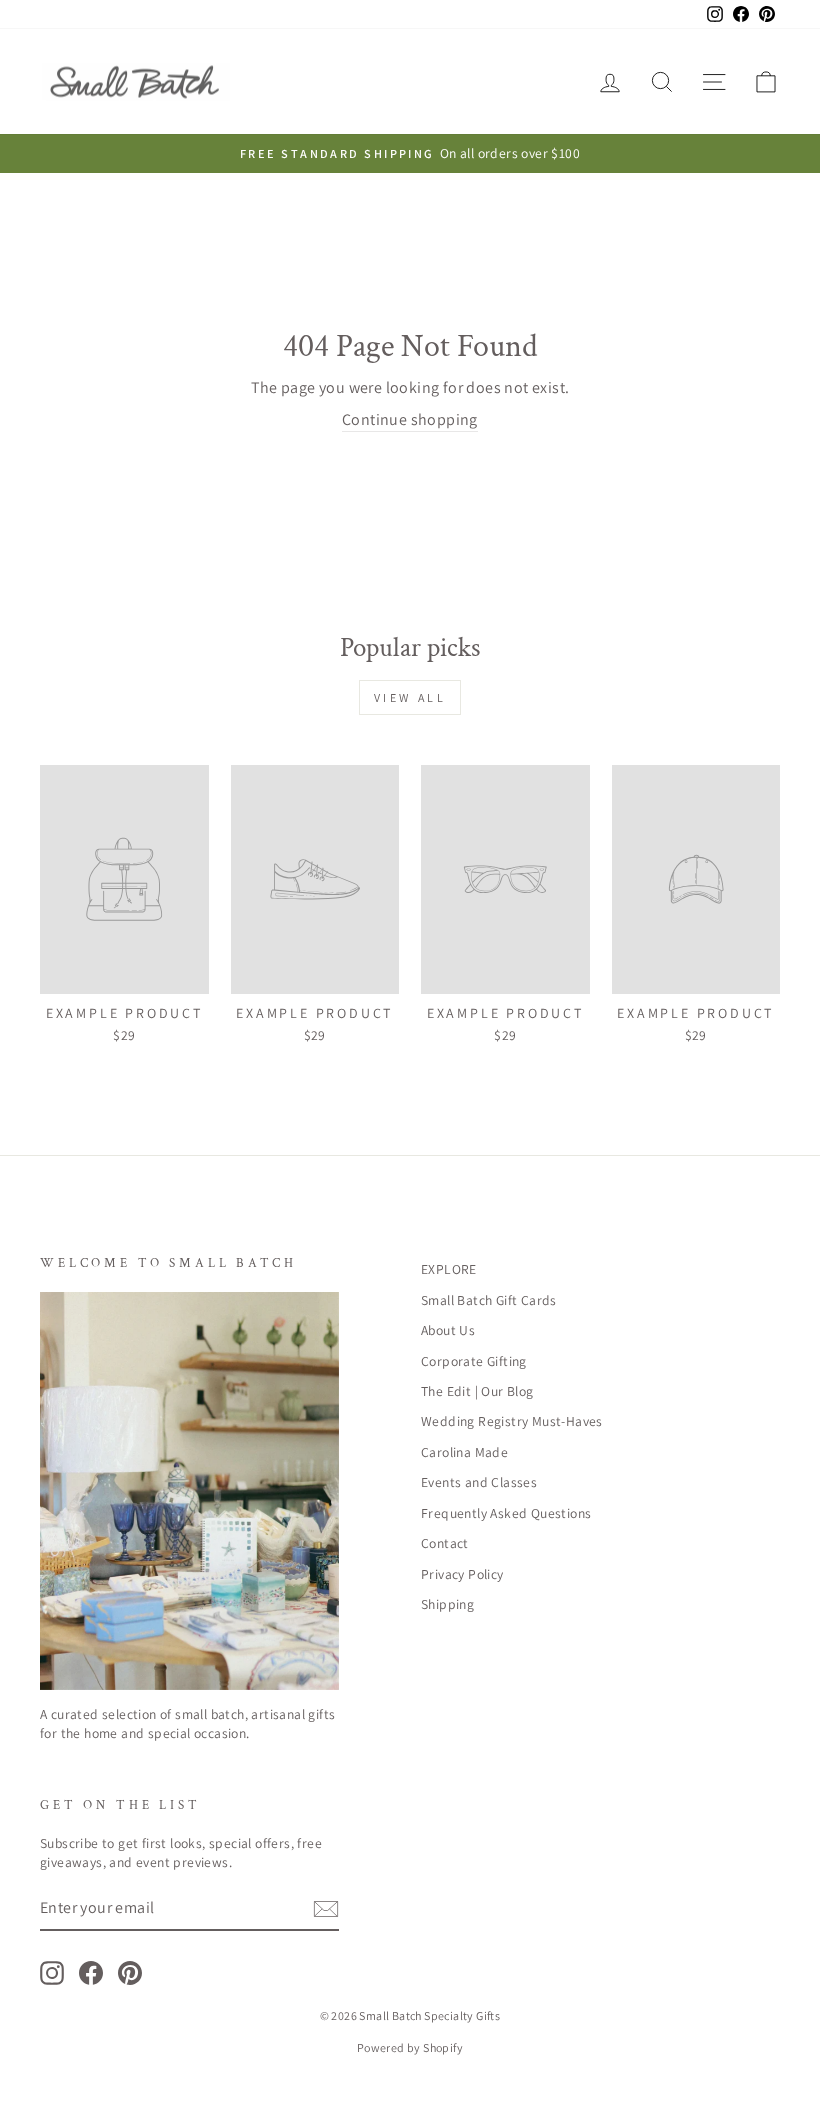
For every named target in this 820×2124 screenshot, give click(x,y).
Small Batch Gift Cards (489, 1300)
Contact (445, 1543)
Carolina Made (464, 1452)
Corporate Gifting (474, 1361)
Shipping (447, 1604)
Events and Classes (479, 1482)
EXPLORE (449, 1269)
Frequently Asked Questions (506, 1513)
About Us (448, 1330)
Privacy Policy (462, 1574)
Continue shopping (410, 419)
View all (410, 697)
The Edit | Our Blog (477, 1391)
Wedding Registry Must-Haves (512, 1421)
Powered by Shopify (410, 2047)
